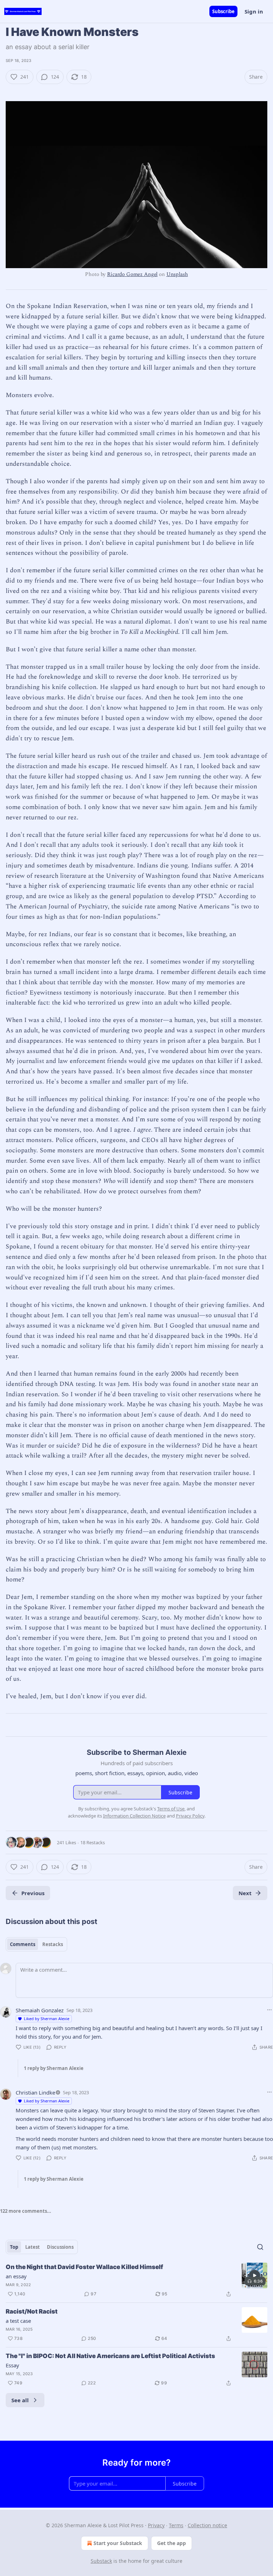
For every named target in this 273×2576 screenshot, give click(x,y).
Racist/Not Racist (32, 2311)
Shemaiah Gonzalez (40, 2010)
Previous (33, 1893)
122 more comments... (26, 2211)
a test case (18, 2321)
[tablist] (36, 1944)
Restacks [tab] (53, 1944)
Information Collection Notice (134, 1816)
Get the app (172, 2543)
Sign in (254, 11)
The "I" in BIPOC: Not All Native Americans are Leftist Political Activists (110, 2356)
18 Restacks (93, 1842)
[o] (255, 2275)
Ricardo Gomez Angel (132, 274)
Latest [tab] (33, 2247)
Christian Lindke (35, 2092)
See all (20, 2400)
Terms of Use (171, 1809)
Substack (101, 2561)
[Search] (260, 2247)
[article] (136, 2280)
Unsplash (177, 274)
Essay (12, 2365)
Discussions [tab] (60, 2247)
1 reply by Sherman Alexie (54, 2068)
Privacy (156, 2525)
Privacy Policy (190, 1816)
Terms (176, 2525)
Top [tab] (14, 2247)
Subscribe (223, 11)
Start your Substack (118, 2543)
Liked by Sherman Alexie (47, 2019)
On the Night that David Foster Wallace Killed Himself (84, 2267)
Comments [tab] (23, 1944)
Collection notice (207, 2525)
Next (245, 1893)
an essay (16, 2276)
